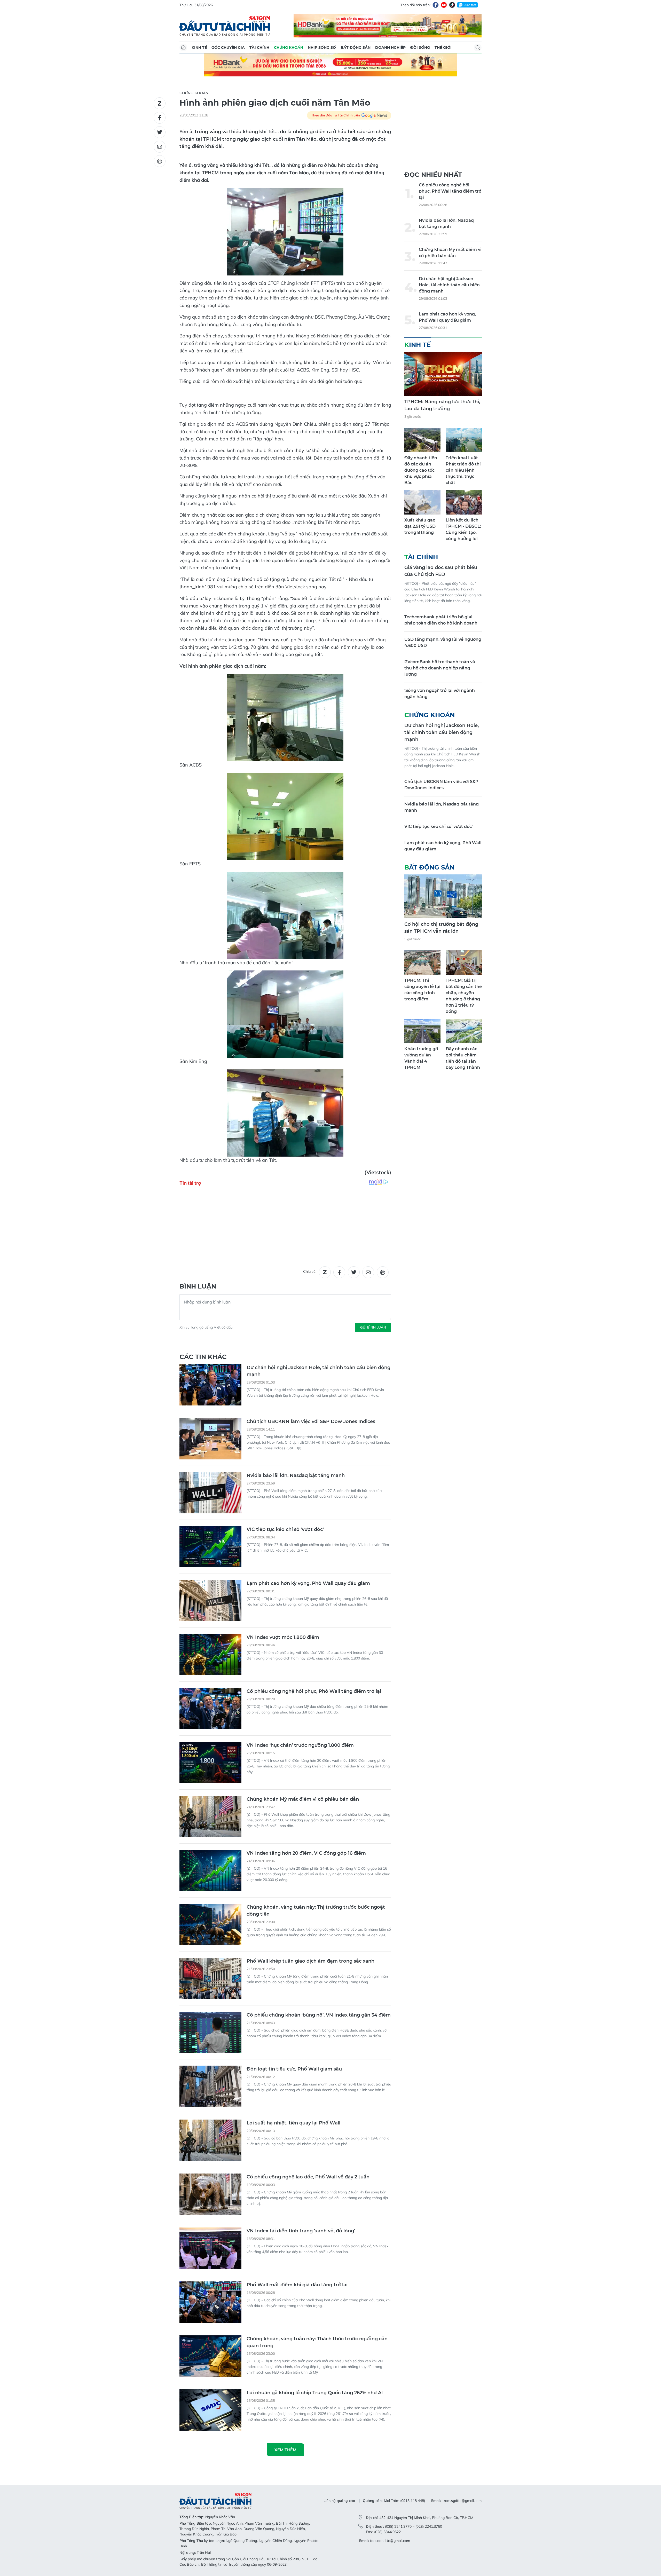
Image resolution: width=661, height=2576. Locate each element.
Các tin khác (203, 1357)
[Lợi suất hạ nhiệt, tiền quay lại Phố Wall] (210, 2140)
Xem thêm (285, 2450)
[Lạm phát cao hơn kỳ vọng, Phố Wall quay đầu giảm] (210, 1601)
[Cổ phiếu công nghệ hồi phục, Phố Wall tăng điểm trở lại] (210, 1709)
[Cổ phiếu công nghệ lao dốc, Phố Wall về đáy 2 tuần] (210, 2194)
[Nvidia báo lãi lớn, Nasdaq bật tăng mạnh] (210, 1493)
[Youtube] (444, 5)
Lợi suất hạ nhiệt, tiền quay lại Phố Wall (293, 2123)
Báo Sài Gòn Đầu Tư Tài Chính (225, 26)
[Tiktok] (452, 5)
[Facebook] (436, 5)
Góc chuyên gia (228, 48)
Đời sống (420, 48)
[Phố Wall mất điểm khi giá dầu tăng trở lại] (210, 2302)
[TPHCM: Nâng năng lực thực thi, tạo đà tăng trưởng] (443, 374)
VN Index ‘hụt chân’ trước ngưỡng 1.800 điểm (300, 1745)
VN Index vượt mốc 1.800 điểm (283, 1637)
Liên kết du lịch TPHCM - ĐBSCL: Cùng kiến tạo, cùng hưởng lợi (463, 529)
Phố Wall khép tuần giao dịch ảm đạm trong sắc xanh (310, 1961)
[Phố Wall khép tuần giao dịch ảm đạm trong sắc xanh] (210, 1978)
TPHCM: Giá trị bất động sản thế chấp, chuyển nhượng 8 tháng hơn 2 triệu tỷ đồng (464, 996)
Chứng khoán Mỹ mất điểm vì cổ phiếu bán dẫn (303, 1799)
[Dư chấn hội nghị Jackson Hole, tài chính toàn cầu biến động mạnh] (210, 1385)
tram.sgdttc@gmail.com (462, 2501)
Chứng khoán (289, 48)
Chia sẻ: (310, 1271)
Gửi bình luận (373, 1327)
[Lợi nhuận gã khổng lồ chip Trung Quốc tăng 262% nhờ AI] (210, 2410)
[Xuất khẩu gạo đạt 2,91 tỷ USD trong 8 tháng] (422, 502)
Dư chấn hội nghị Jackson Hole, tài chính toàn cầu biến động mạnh (318, 1371)
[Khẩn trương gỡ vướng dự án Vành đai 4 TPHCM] (422, 1031)
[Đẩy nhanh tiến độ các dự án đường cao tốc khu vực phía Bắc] (422, 440)
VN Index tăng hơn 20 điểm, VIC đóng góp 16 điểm (306, 1853)
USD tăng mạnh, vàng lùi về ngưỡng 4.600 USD (443, 642)
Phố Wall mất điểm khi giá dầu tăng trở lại (297, 2285)
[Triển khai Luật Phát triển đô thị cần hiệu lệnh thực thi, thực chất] (464, 440)
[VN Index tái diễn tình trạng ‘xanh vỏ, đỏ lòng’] (210, 2248)
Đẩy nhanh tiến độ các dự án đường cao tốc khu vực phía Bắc (421, 470)
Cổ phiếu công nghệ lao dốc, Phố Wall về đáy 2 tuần (308, 2177)
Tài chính (259, 48)
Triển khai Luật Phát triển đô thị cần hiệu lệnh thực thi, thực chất (463, 470)
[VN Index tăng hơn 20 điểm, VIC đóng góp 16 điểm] (210, 1870)
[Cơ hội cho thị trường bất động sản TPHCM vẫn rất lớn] (443, 896)
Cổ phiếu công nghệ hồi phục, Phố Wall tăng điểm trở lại (314, 1691)
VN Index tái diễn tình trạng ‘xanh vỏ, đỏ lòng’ (301, 2231)
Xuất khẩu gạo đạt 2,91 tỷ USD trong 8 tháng (420, 526)
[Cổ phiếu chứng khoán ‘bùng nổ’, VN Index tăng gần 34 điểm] (210, 2032)
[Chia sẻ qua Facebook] (160, 118)
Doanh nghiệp (390, 48)
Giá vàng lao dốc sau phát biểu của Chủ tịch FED (441, 571)
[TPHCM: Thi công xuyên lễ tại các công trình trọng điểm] (422, 963)
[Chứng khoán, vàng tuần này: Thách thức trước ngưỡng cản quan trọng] (210, 2356)
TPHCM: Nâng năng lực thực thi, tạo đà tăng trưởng (442, 405)
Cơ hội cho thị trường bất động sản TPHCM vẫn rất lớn (441, 928)
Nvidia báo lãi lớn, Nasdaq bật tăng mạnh (296, 1475)
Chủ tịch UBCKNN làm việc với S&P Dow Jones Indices (311, 1421)
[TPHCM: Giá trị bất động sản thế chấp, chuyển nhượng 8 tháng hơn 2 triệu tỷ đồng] (464, 963)
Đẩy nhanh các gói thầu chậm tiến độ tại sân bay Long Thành (463, 1058)
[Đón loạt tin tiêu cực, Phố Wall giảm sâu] (210, 2086)
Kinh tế (199, 48)
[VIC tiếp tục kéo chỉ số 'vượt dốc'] (210, 1547)
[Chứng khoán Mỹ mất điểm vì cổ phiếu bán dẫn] (210, 1816)
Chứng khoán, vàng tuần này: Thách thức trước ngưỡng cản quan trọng (317, 2342)
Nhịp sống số (322, 48)
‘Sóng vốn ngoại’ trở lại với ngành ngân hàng (440, 694)
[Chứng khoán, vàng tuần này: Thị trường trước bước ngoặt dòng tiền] (210, 1924)
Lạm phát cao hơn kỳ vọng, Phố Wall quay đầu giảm (308, 1583)
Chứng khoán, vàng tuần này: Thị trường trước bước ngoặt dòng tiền (316, 1911)
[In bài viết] (160, 161)
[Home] (183, 48)
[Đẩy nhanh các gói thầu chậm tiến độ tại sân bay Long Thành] (464, 1031)
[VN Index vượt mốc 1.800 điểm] (210, 1655)
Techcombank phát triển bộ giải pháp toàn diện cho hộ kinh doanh (441, 620)
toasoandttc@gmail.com (390, 2541)
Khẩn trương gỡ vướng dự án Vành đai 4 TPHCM (421, 1058)
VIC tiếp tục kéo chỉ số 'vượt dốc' (285, 1529)
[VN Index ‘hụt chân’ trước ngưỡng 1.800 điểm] (210, 1763)
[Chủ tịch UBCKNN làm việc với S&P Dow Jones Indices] (210, 1439)
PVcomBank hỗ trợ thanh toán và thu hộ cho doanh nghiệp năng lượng (440, 668)
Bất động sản (356, 48)
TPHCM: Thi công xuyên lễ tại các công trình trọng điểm (422, 990)
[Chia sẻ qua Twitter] (160, 132)
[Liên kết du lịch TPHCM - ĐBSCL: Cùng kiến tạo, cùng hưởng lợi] (464, 502)
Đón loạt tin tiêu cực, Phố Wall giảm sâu (294, 2069)
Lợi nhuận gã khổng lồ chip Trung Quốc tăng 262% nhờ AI (315, 2393)
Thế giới (443, 48)
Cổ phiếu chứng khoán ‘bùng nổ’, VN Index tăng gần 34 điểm (319, 2015)
